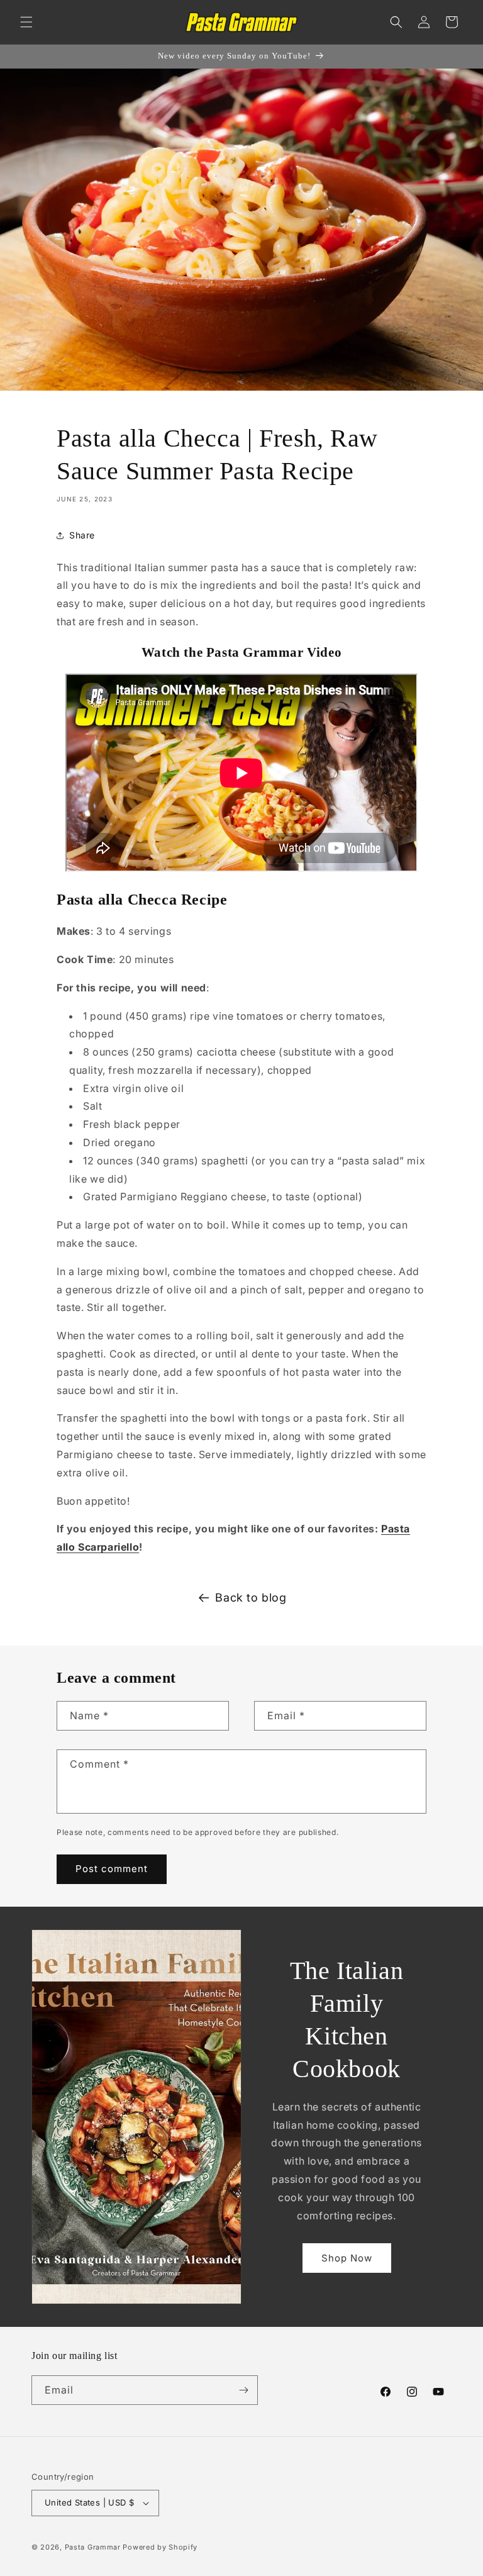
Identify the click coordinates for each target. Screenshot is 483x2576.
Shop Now (347, 2258)
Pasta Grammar (93, 2547)
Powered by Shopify (160, 2547)
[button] (26, 22)
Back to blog (251, 1597)
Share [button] (82, 535)
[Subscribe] (243, 2390)
